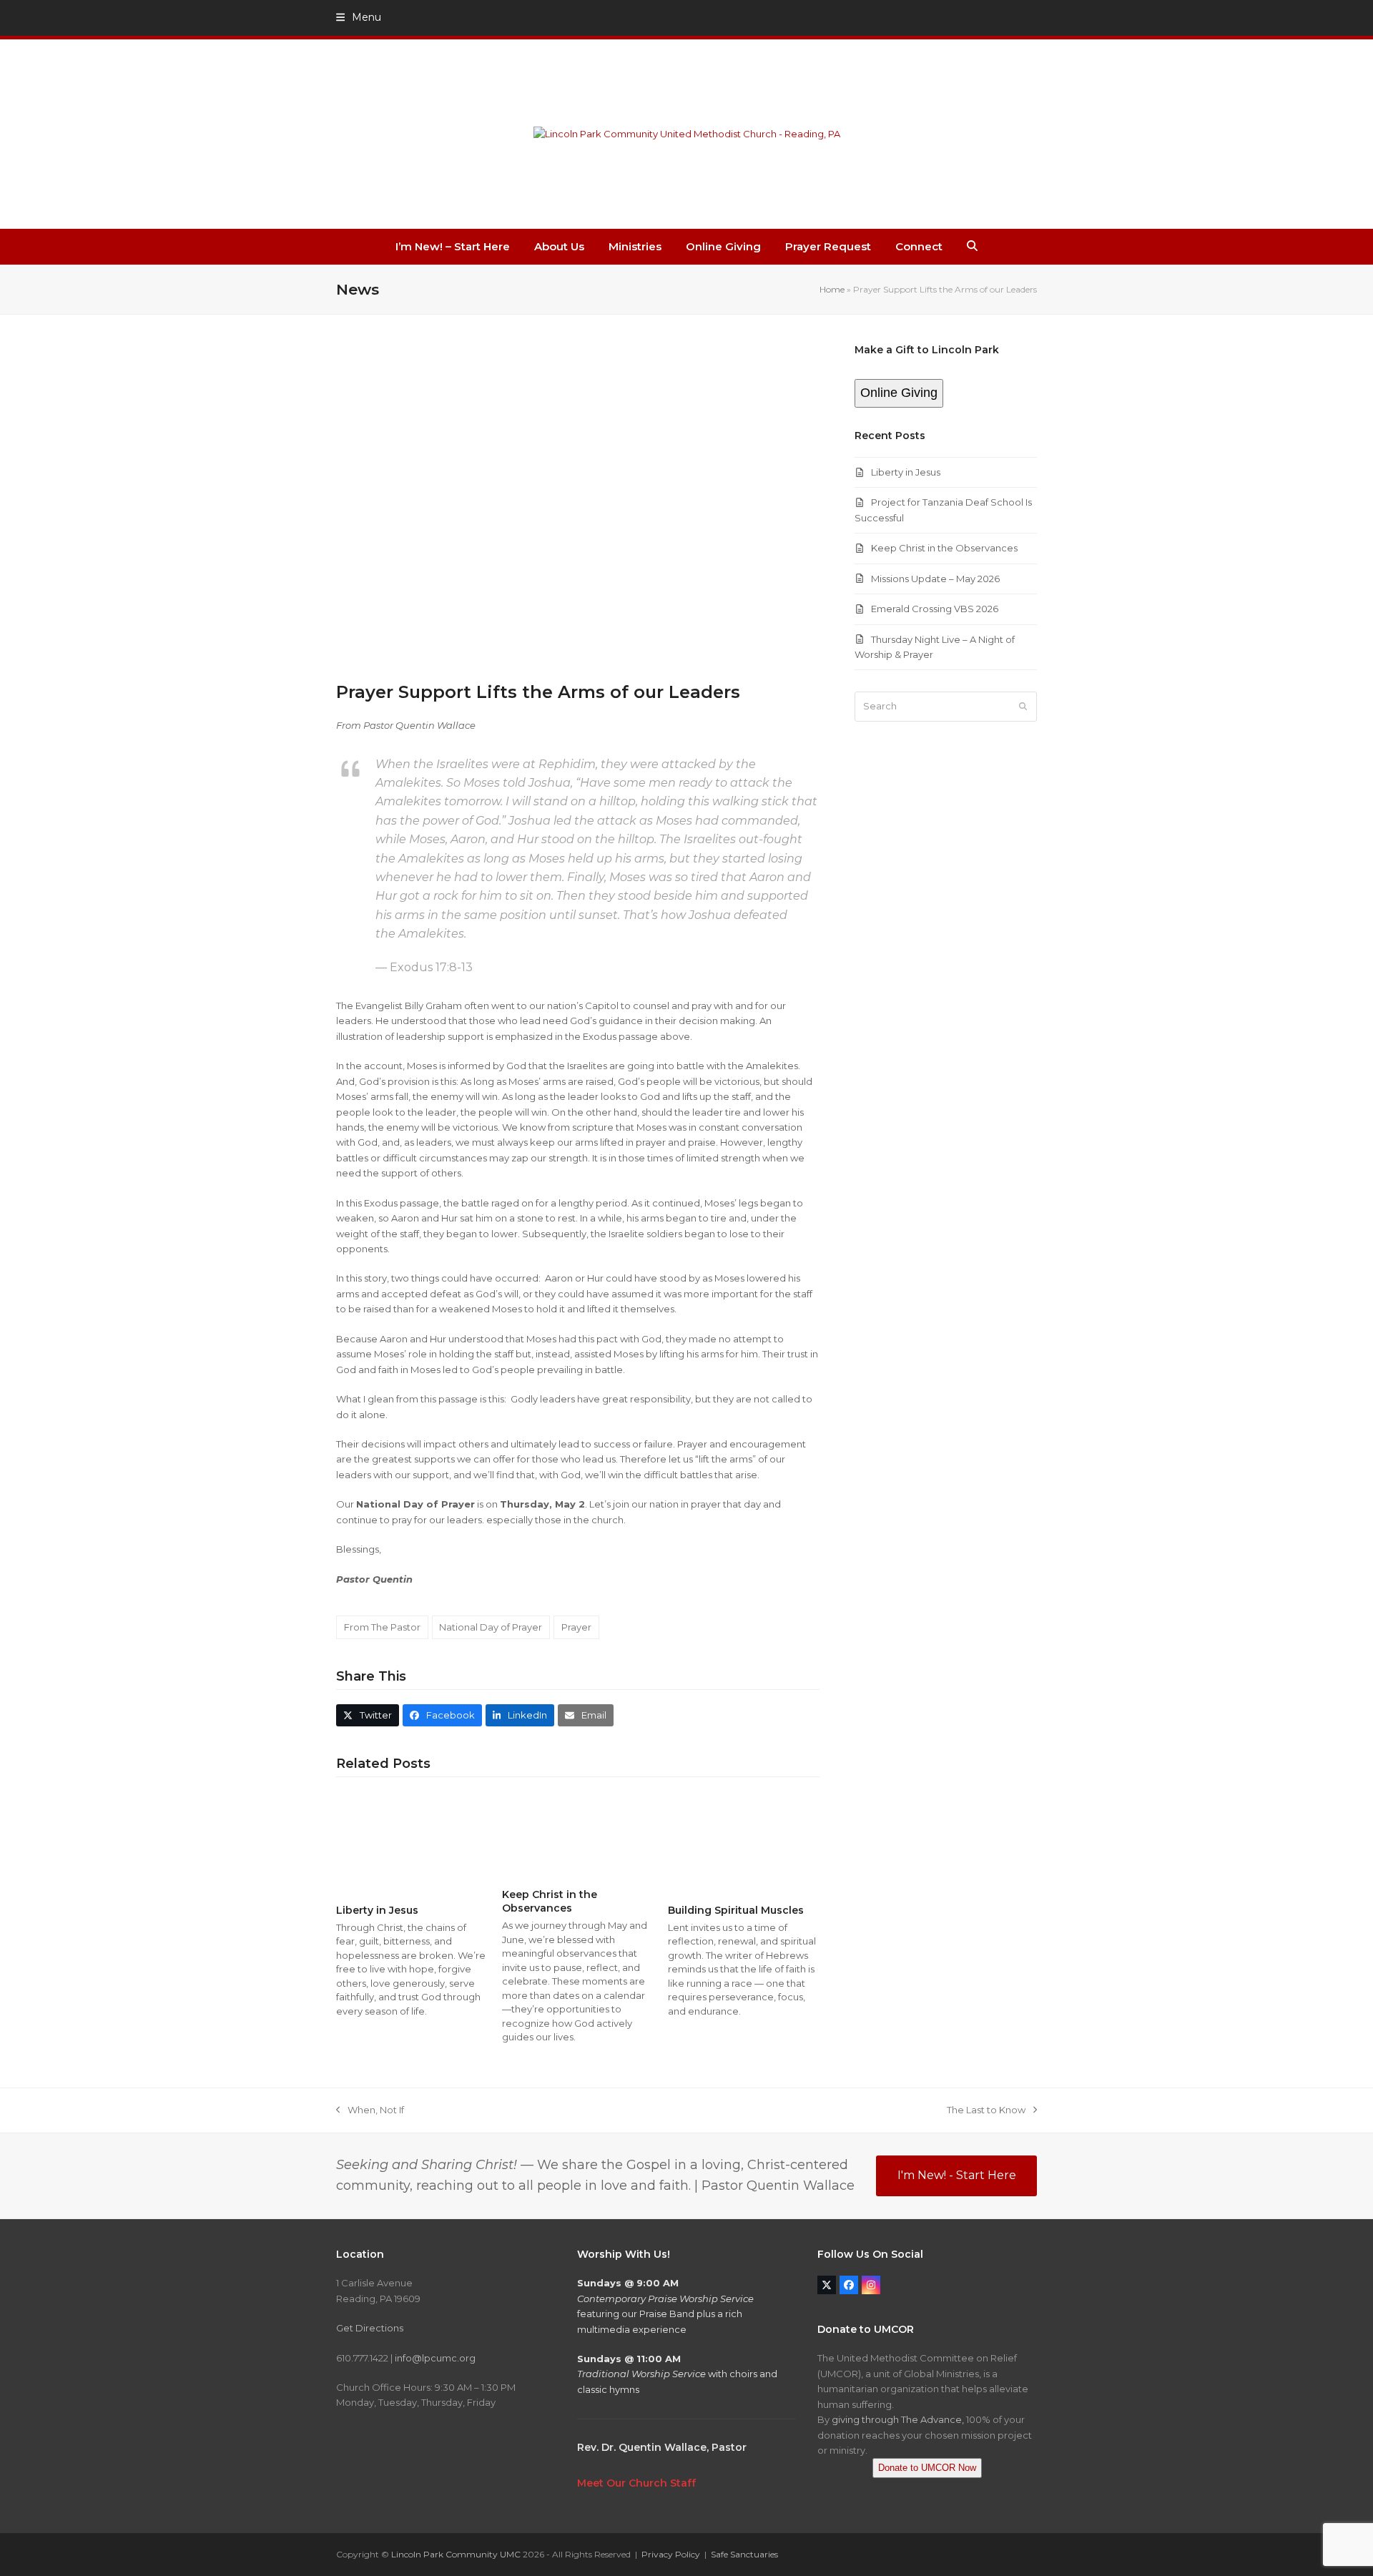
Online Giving (899, 393)
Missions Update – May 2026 (935, 579)
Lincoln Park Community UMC (456, 2554)
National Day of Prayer (491, 1627)
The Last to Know (986, 2111)
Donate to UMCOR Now (927, 2468)
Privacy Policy (671, 2554)
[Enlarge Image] (578, 503)
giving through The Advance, (898, 2419)
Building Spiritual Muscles (736, 1910)
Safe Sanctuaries (744, 2554)
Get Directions (370, 2328)
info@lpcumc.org (435, 2358)
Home (832, 289)
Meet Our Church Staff (636, 2483)
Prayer (576, 1627)
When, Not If (370, 2111)
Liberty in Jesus (377, 1910)
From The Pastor (382, 1627)
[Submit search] (1023, 707)
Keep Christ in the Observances (550, 1901)
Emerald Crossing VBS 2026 (935, 609)
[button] (359, 17)
